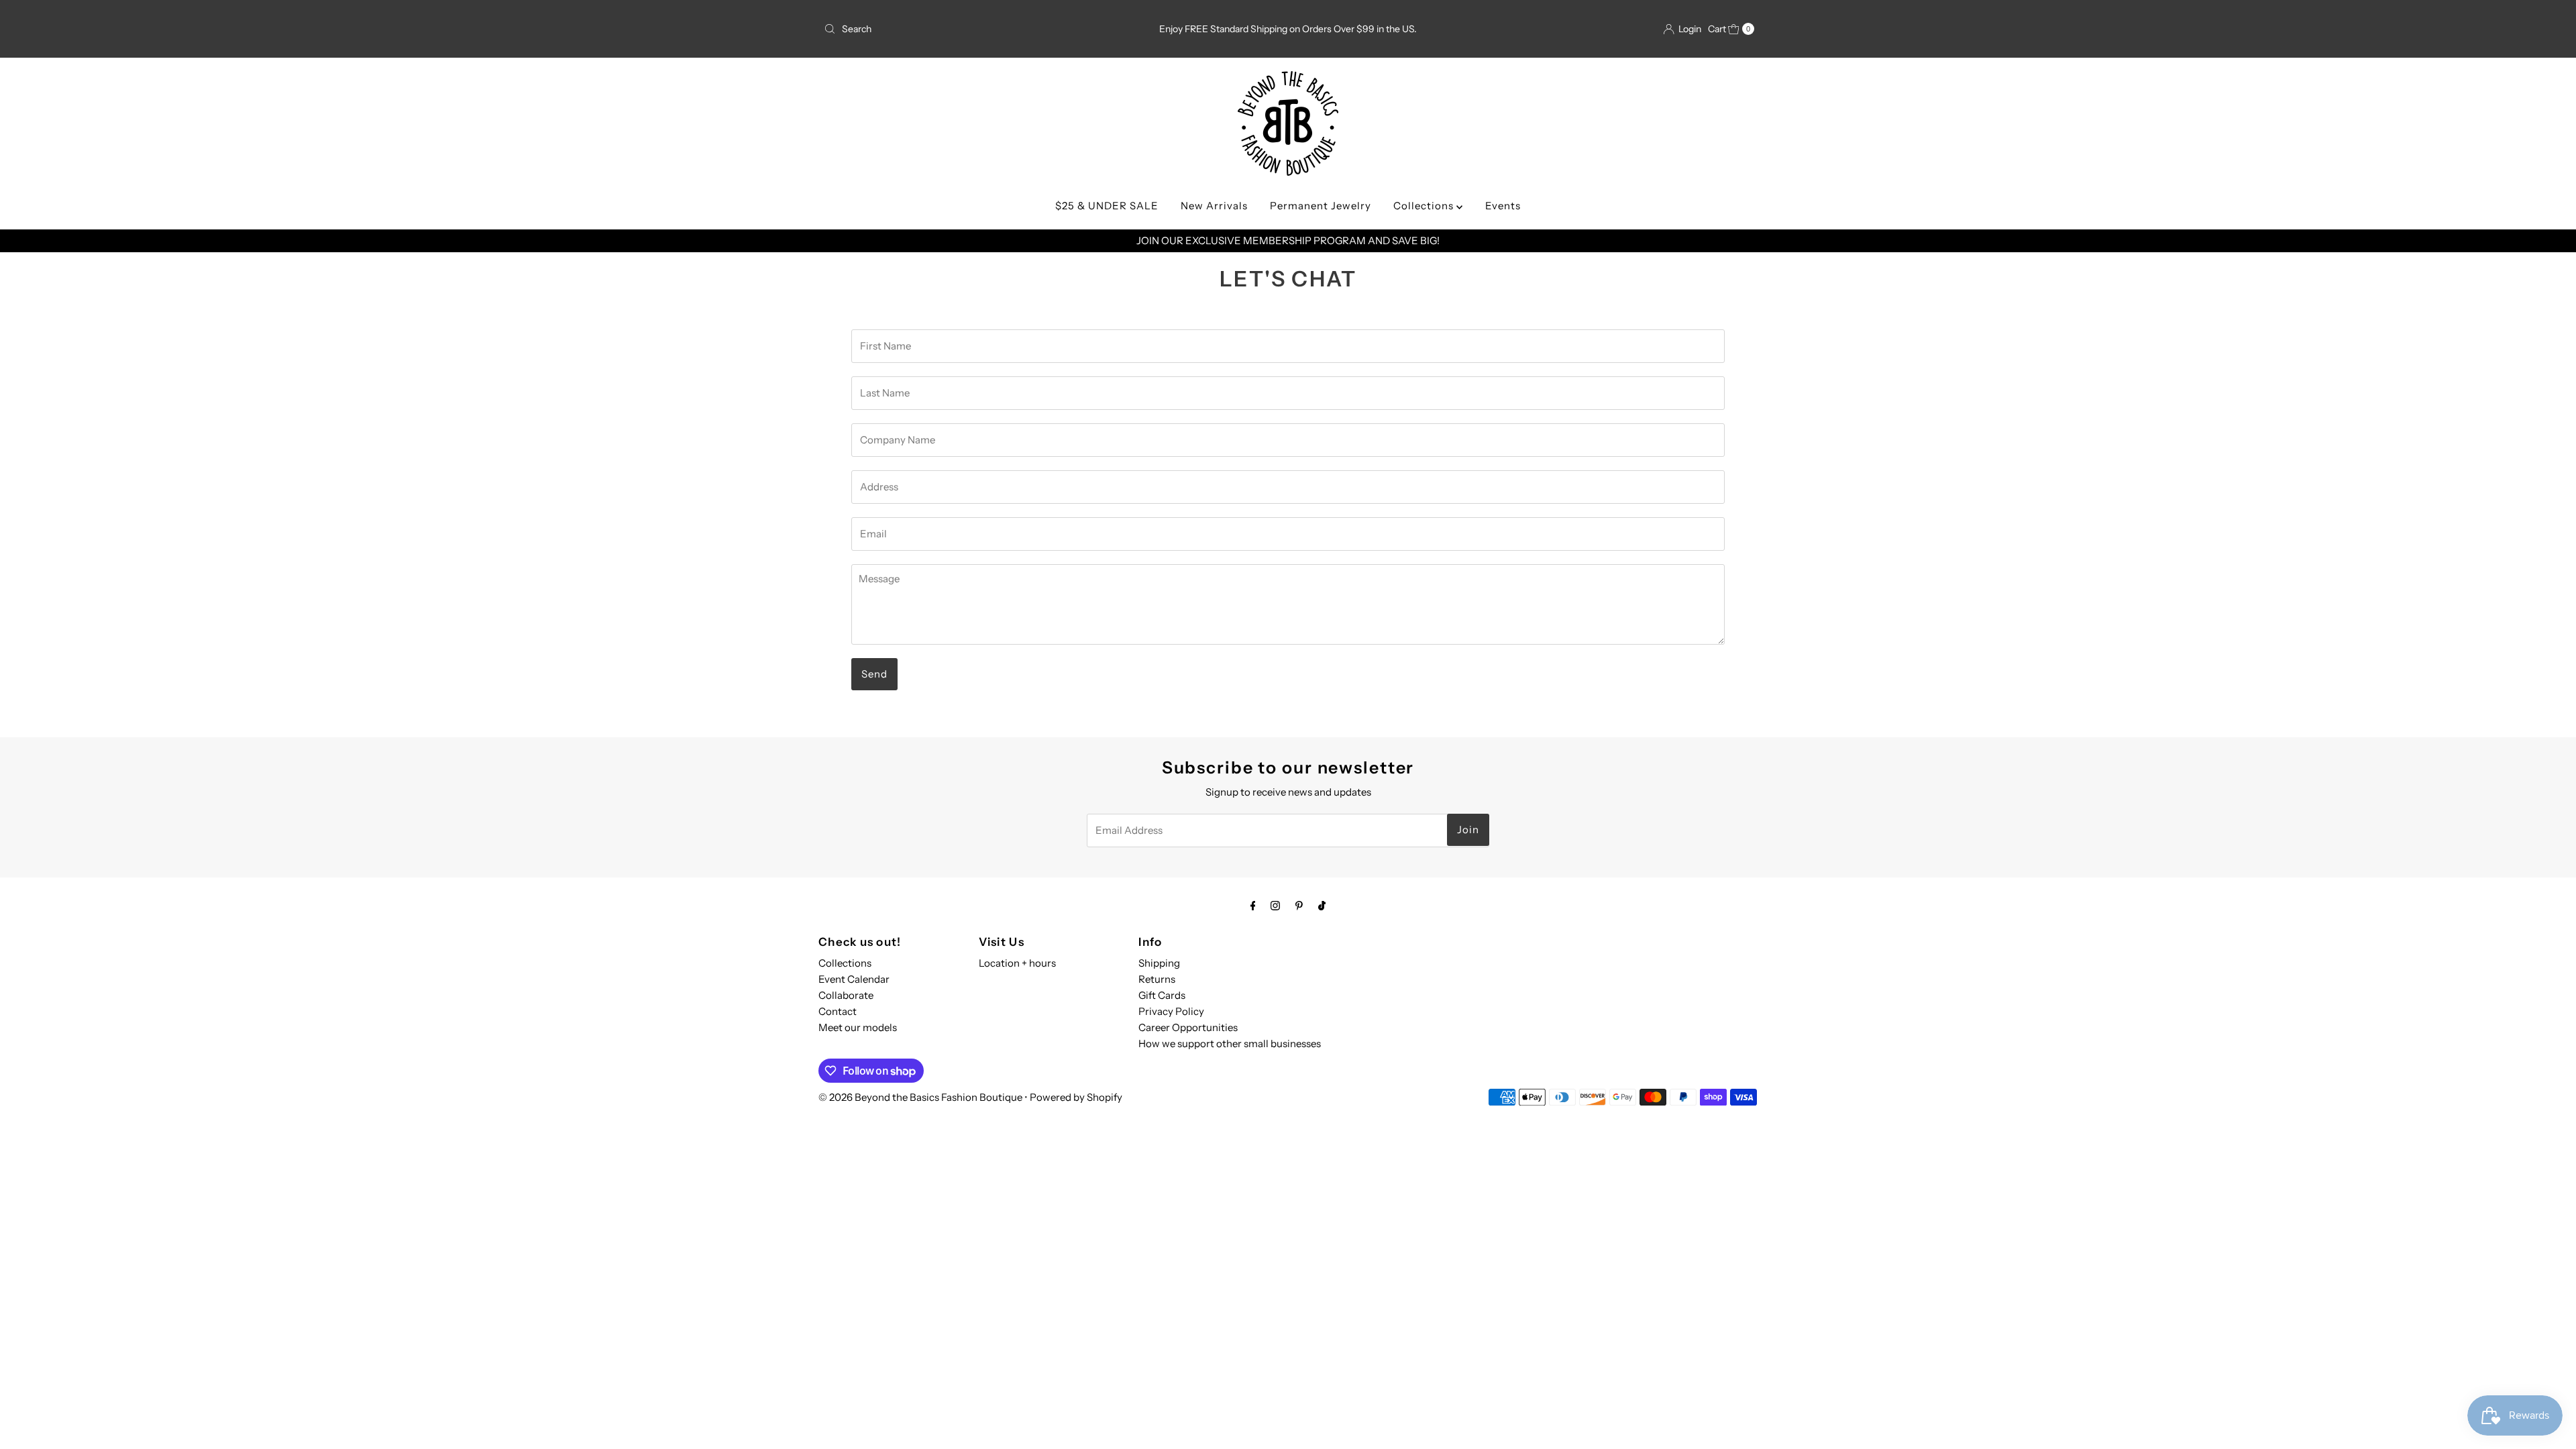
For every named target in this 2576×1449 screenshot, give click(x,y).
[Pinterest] (1299, 906)
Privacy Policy (1171, 1011)
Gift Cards (1162, 995)
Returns (1157, 979)
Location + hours (1017, 963)
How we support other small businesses (1230, 1043)
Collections (1425, 206)
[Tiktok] (1322, 906)
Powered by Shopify (1076, 1097)
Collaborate (846, 995)
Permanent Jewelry (1321, 206)
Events (1503, 206)
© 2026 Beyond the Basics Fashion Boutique (920, 1097)
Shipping (1159, 963)
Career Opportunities (1188, 1027)
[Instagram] (1275, 906)
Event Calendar (854, 979)
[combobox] (971, 29)
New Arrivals (1214, 206)
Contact (838, 1011)
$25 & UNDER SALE (1107, 206)
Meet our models (858, 1027)
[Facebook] (1253, 906)
